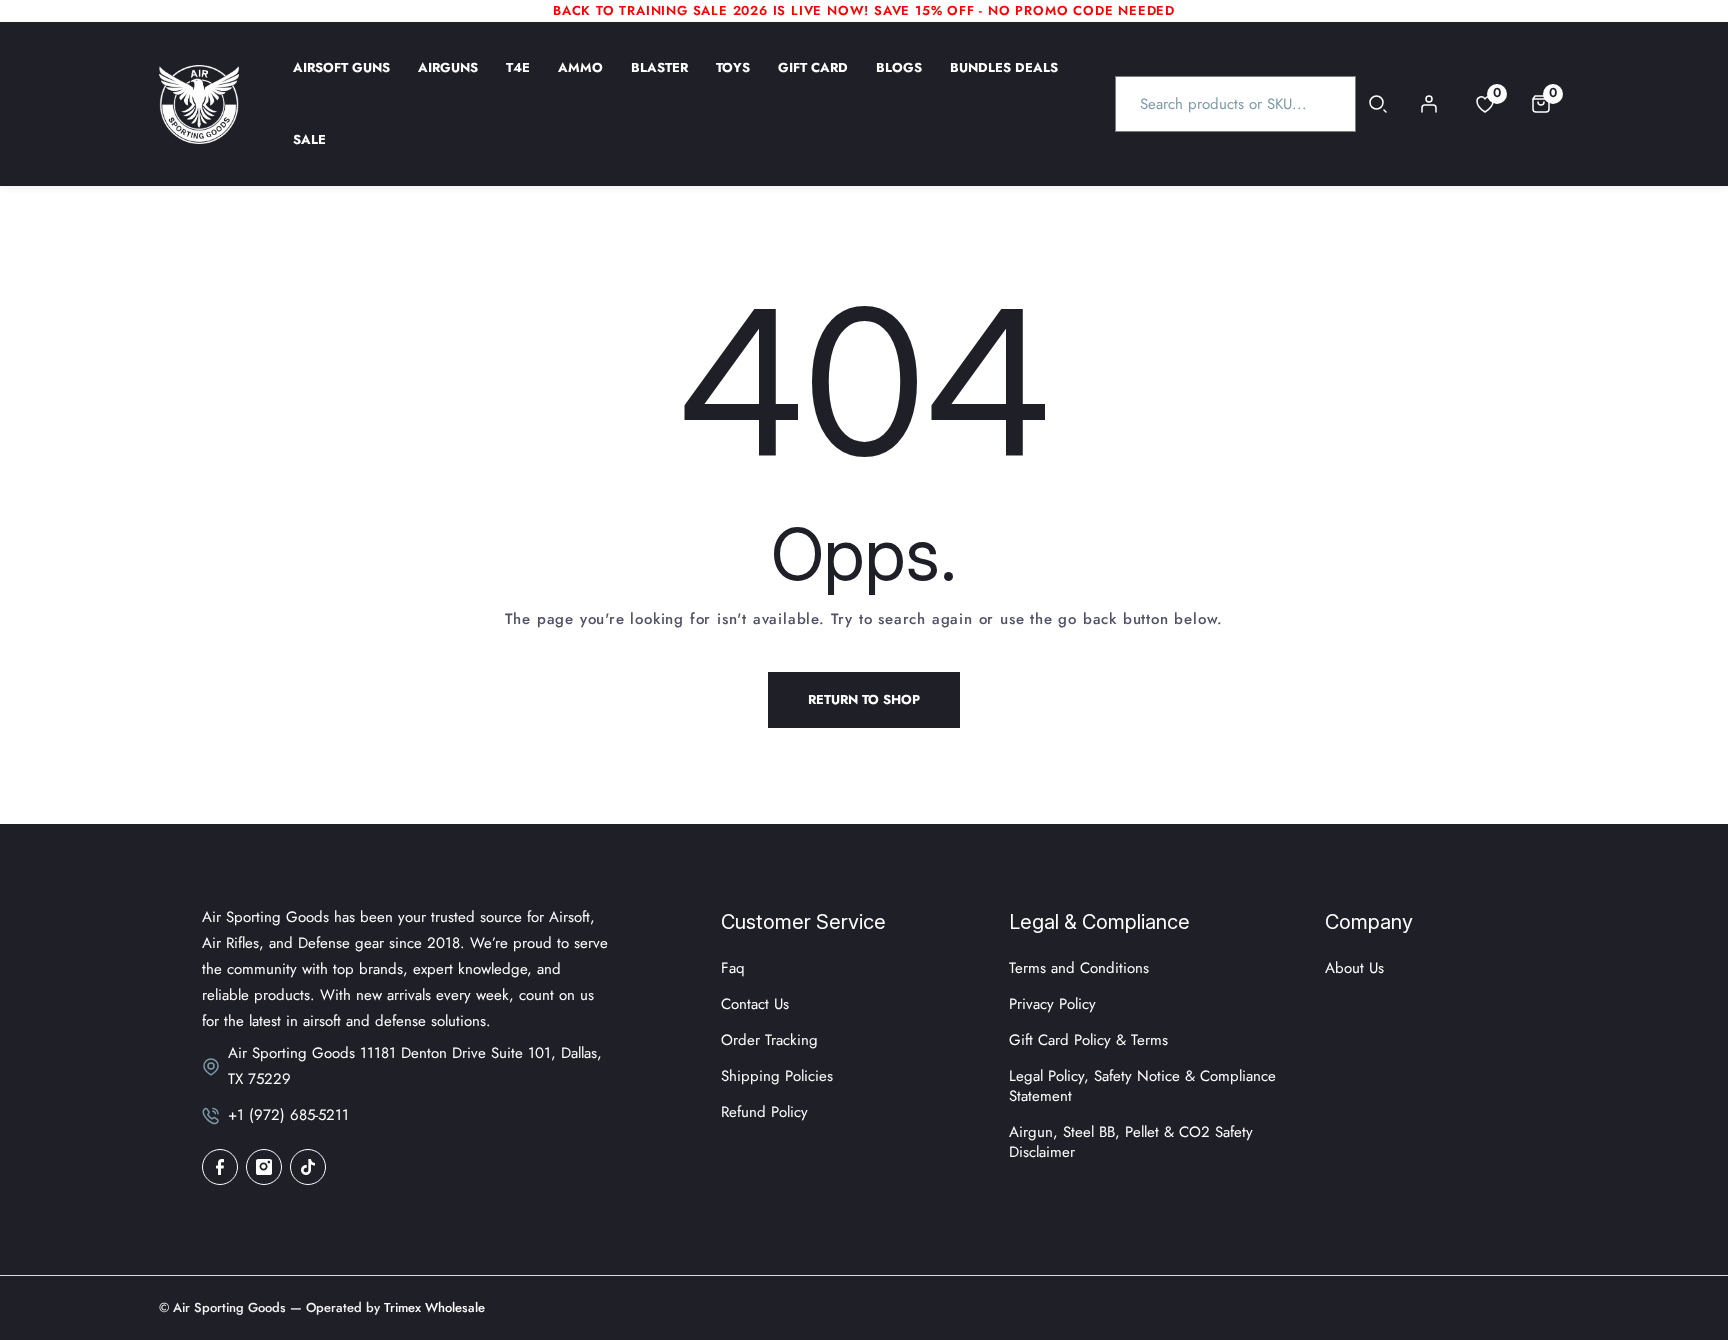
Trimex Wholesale (432, 1307)
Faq (733, 968)
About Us (1354, 968)
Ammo (580, 81)
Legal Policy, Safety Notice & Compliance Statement (1142, 1086)
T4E (518, 81)
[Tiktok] (308, 1167)
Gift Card (813, 81)
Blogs (899, 81)
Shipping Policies (777, 1076)
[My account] (1429, 104)
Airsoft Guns (341, 81)
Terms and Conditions (1079, 968)
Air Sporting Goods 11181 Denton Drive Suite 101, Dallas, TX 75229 (415, 1066)
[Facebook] (220, 1167)
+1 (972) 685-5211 (288, 1115)
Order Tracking (769, 1040)
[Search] (1378, 104)
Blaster (659, 81)
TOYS (733, 81)
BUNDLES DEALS (1004, 81)
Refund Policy (764, 1112)
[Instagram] (264, 1167)
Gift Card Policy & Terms (1088, 1040)
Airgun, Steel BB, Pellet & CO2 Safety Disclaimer (1131, 1142)
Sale (309, 153)
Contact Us (755, 1004)
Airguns (448, 81)
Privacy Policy (1052, 1004)
